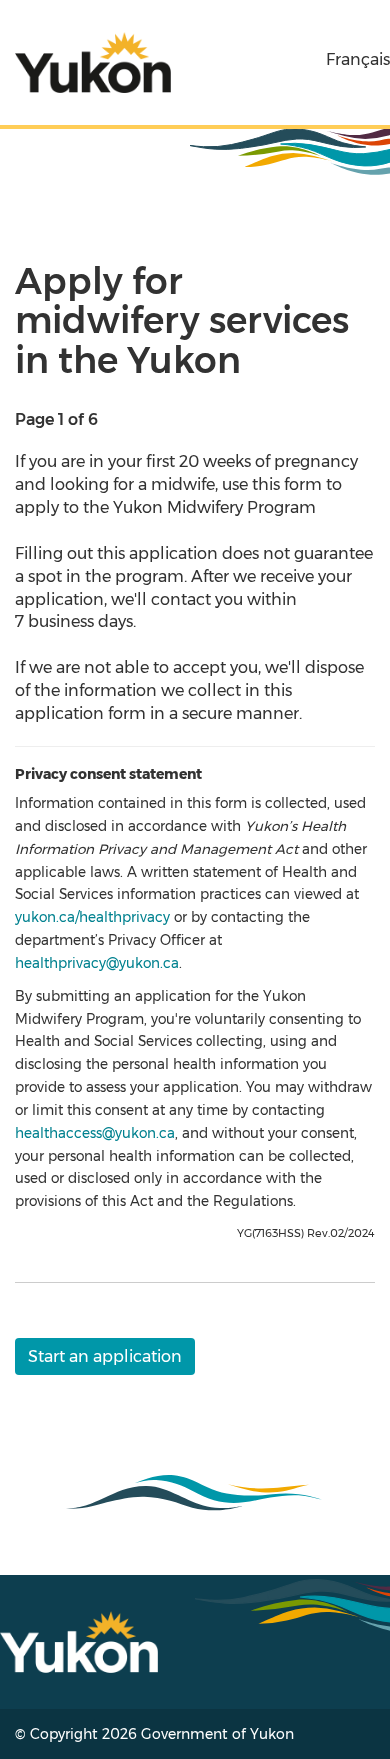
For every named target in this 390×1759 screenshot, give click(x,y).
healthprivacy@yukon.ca (97, 963)
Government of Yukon (217, 1734)
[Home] (93, 62)
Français (358, 59)
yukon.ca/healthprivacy (92, 917)
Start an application (105, 1356)
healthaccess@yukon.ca (95, 1133)
